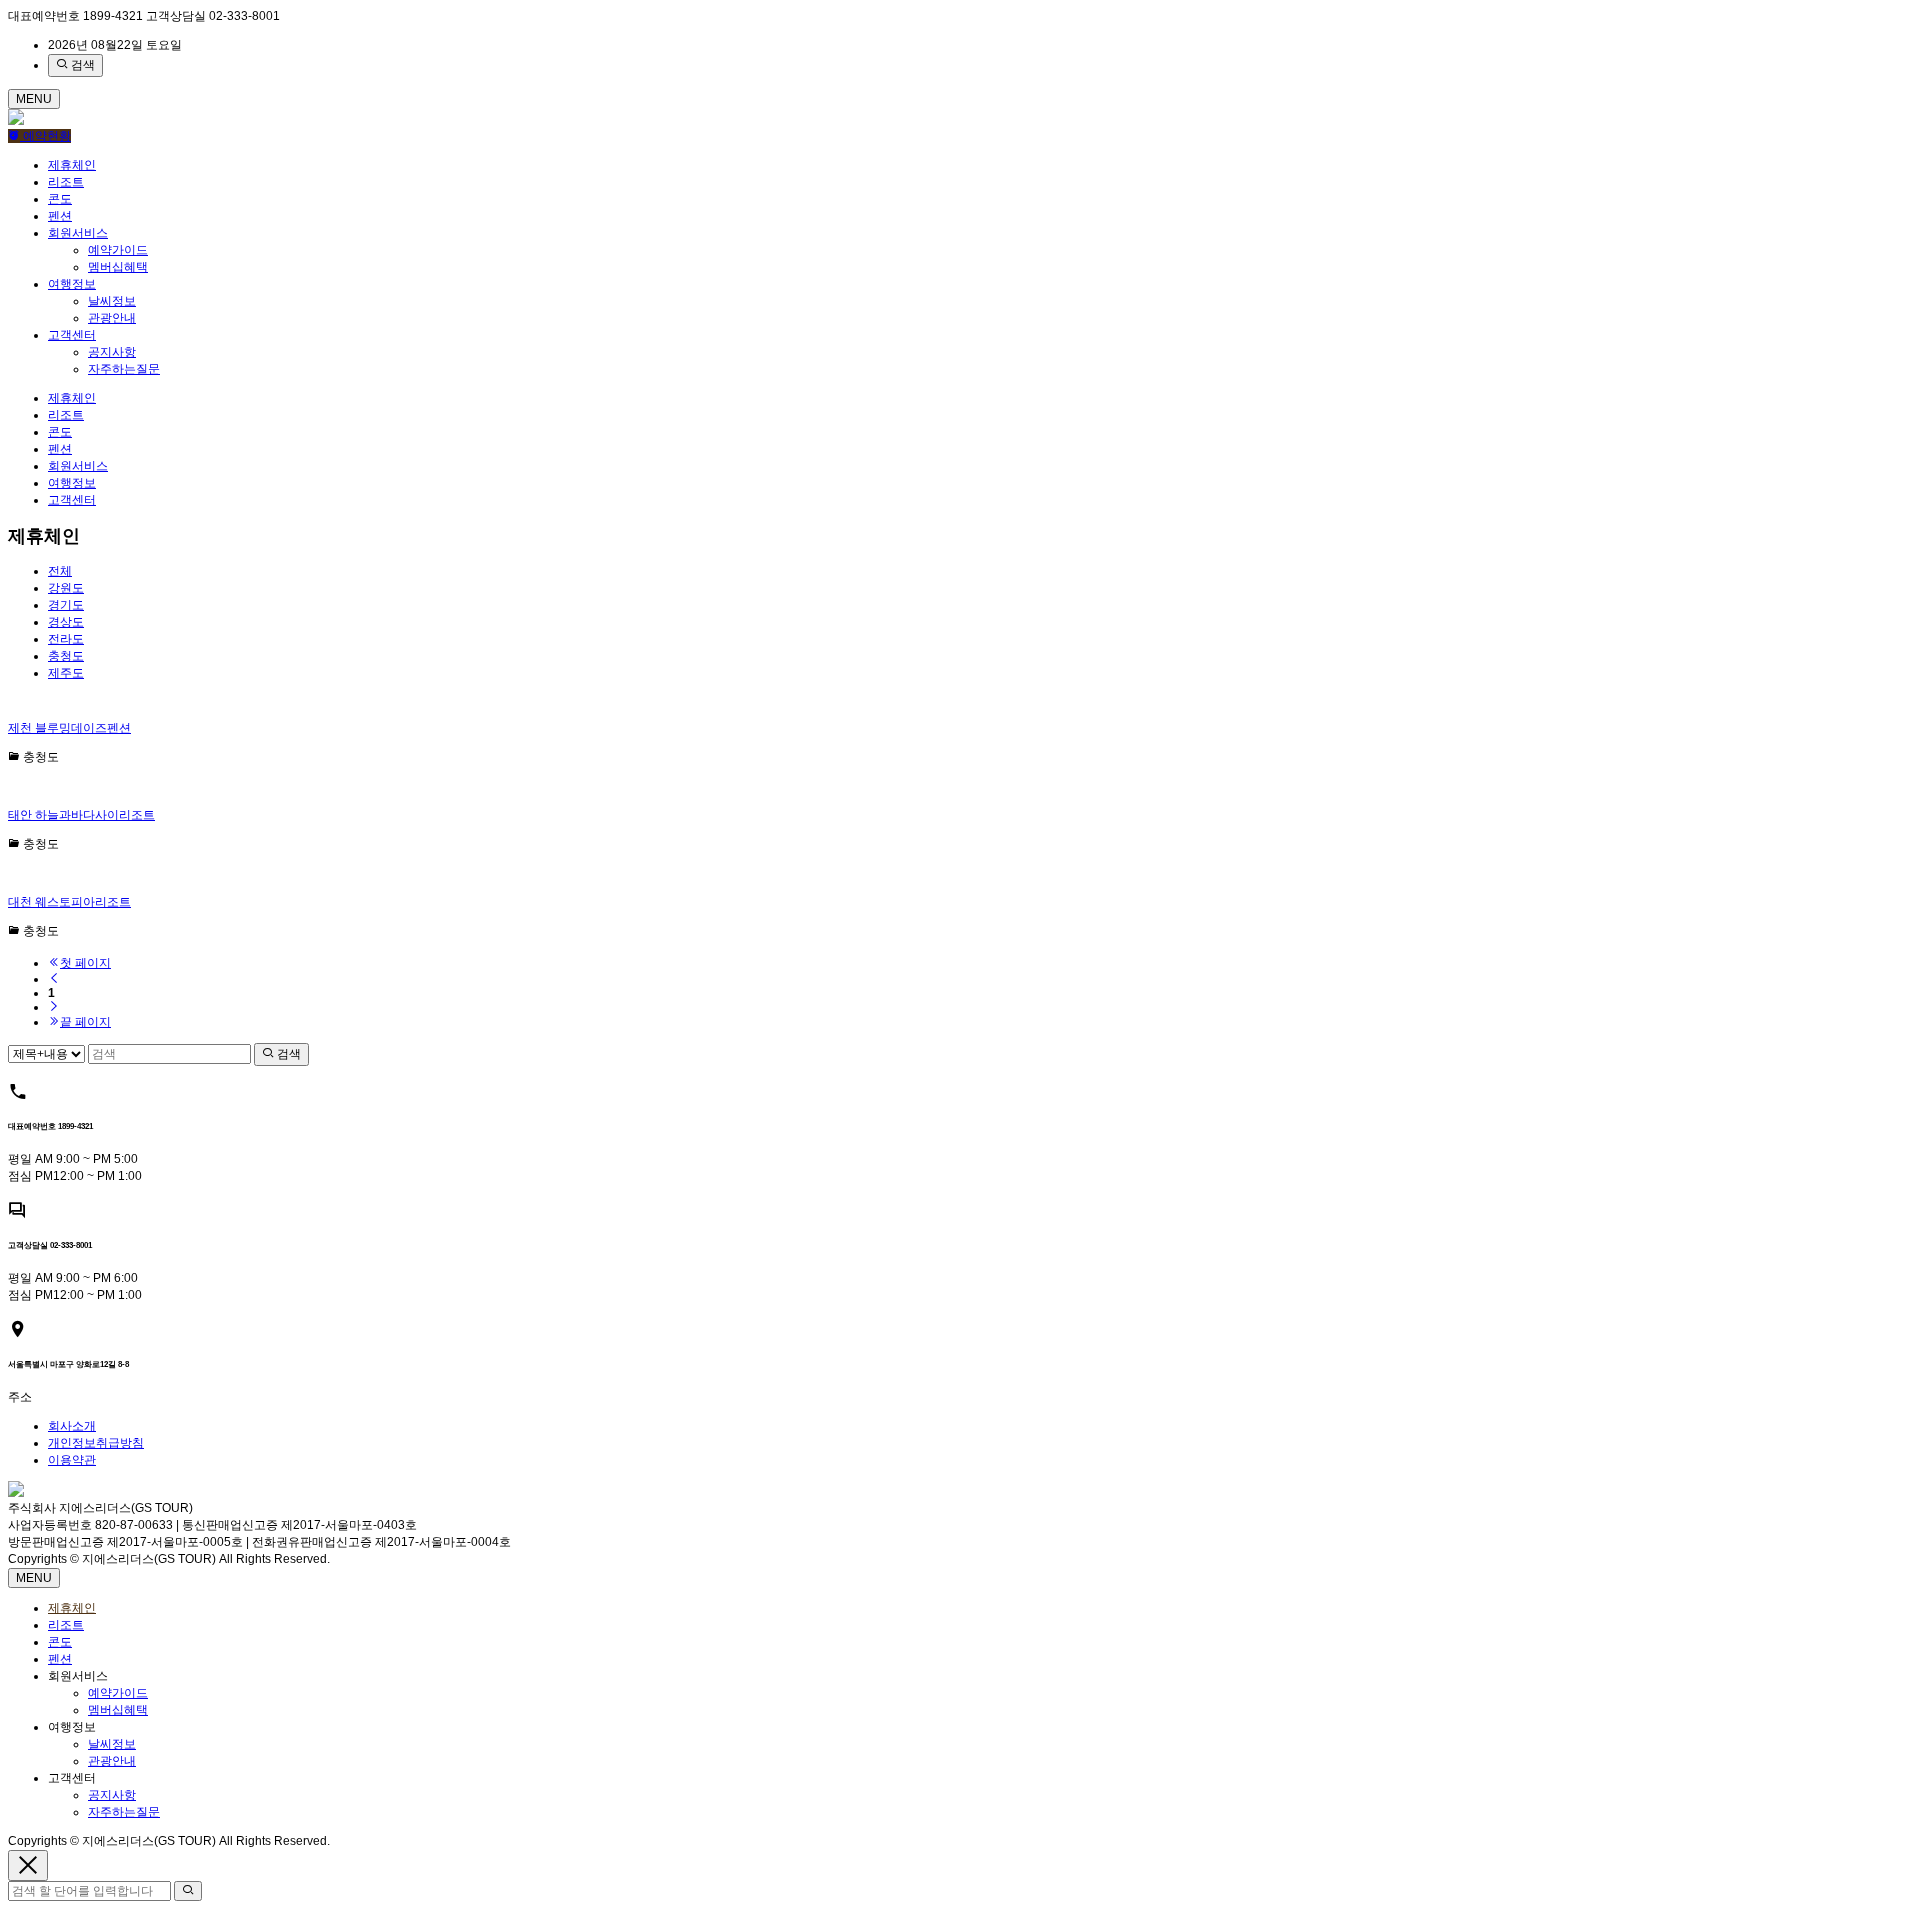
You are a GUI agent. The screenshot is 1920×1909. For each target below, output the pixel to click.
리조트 (66, 182)
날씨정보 (112, 301)
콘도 (60, 199)
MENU (34, 99)
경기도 (66, 605)
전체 (60, 571)
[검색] (188, 1891)
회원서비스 (78, 233)
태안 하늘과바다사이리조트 (81, 815)
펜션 (60, 216)
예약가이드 (118, 250)
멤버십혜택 (118, 267)
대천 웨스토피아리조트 (69, 902)
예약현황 (45, 136)
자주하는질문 (124, 369)
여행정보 (72, 284)
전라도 (66, 639)
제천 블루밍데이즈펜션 (69, 728)
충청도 (66, 656)
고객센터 (72, 335)
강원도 (66, 588)
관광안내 (112, 318)
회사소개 (72, 1426)
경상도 (66, 622)
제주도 (66, 673)
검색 (81, 65)
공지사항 (112, 352)
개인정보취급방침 (96, 1443)
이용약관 (72, 1460)
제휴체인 (72, 165)
